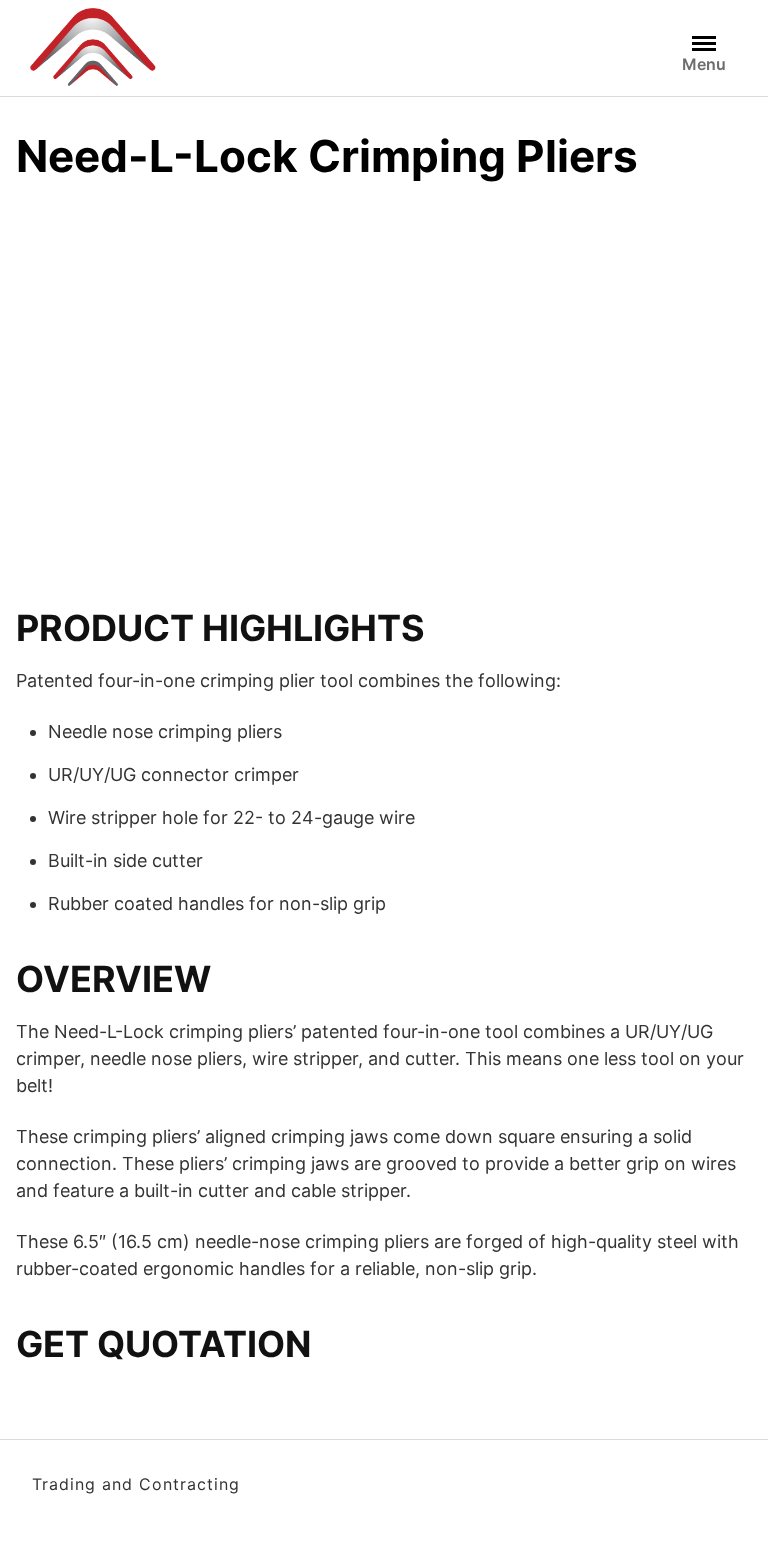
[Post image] (176, 342)
